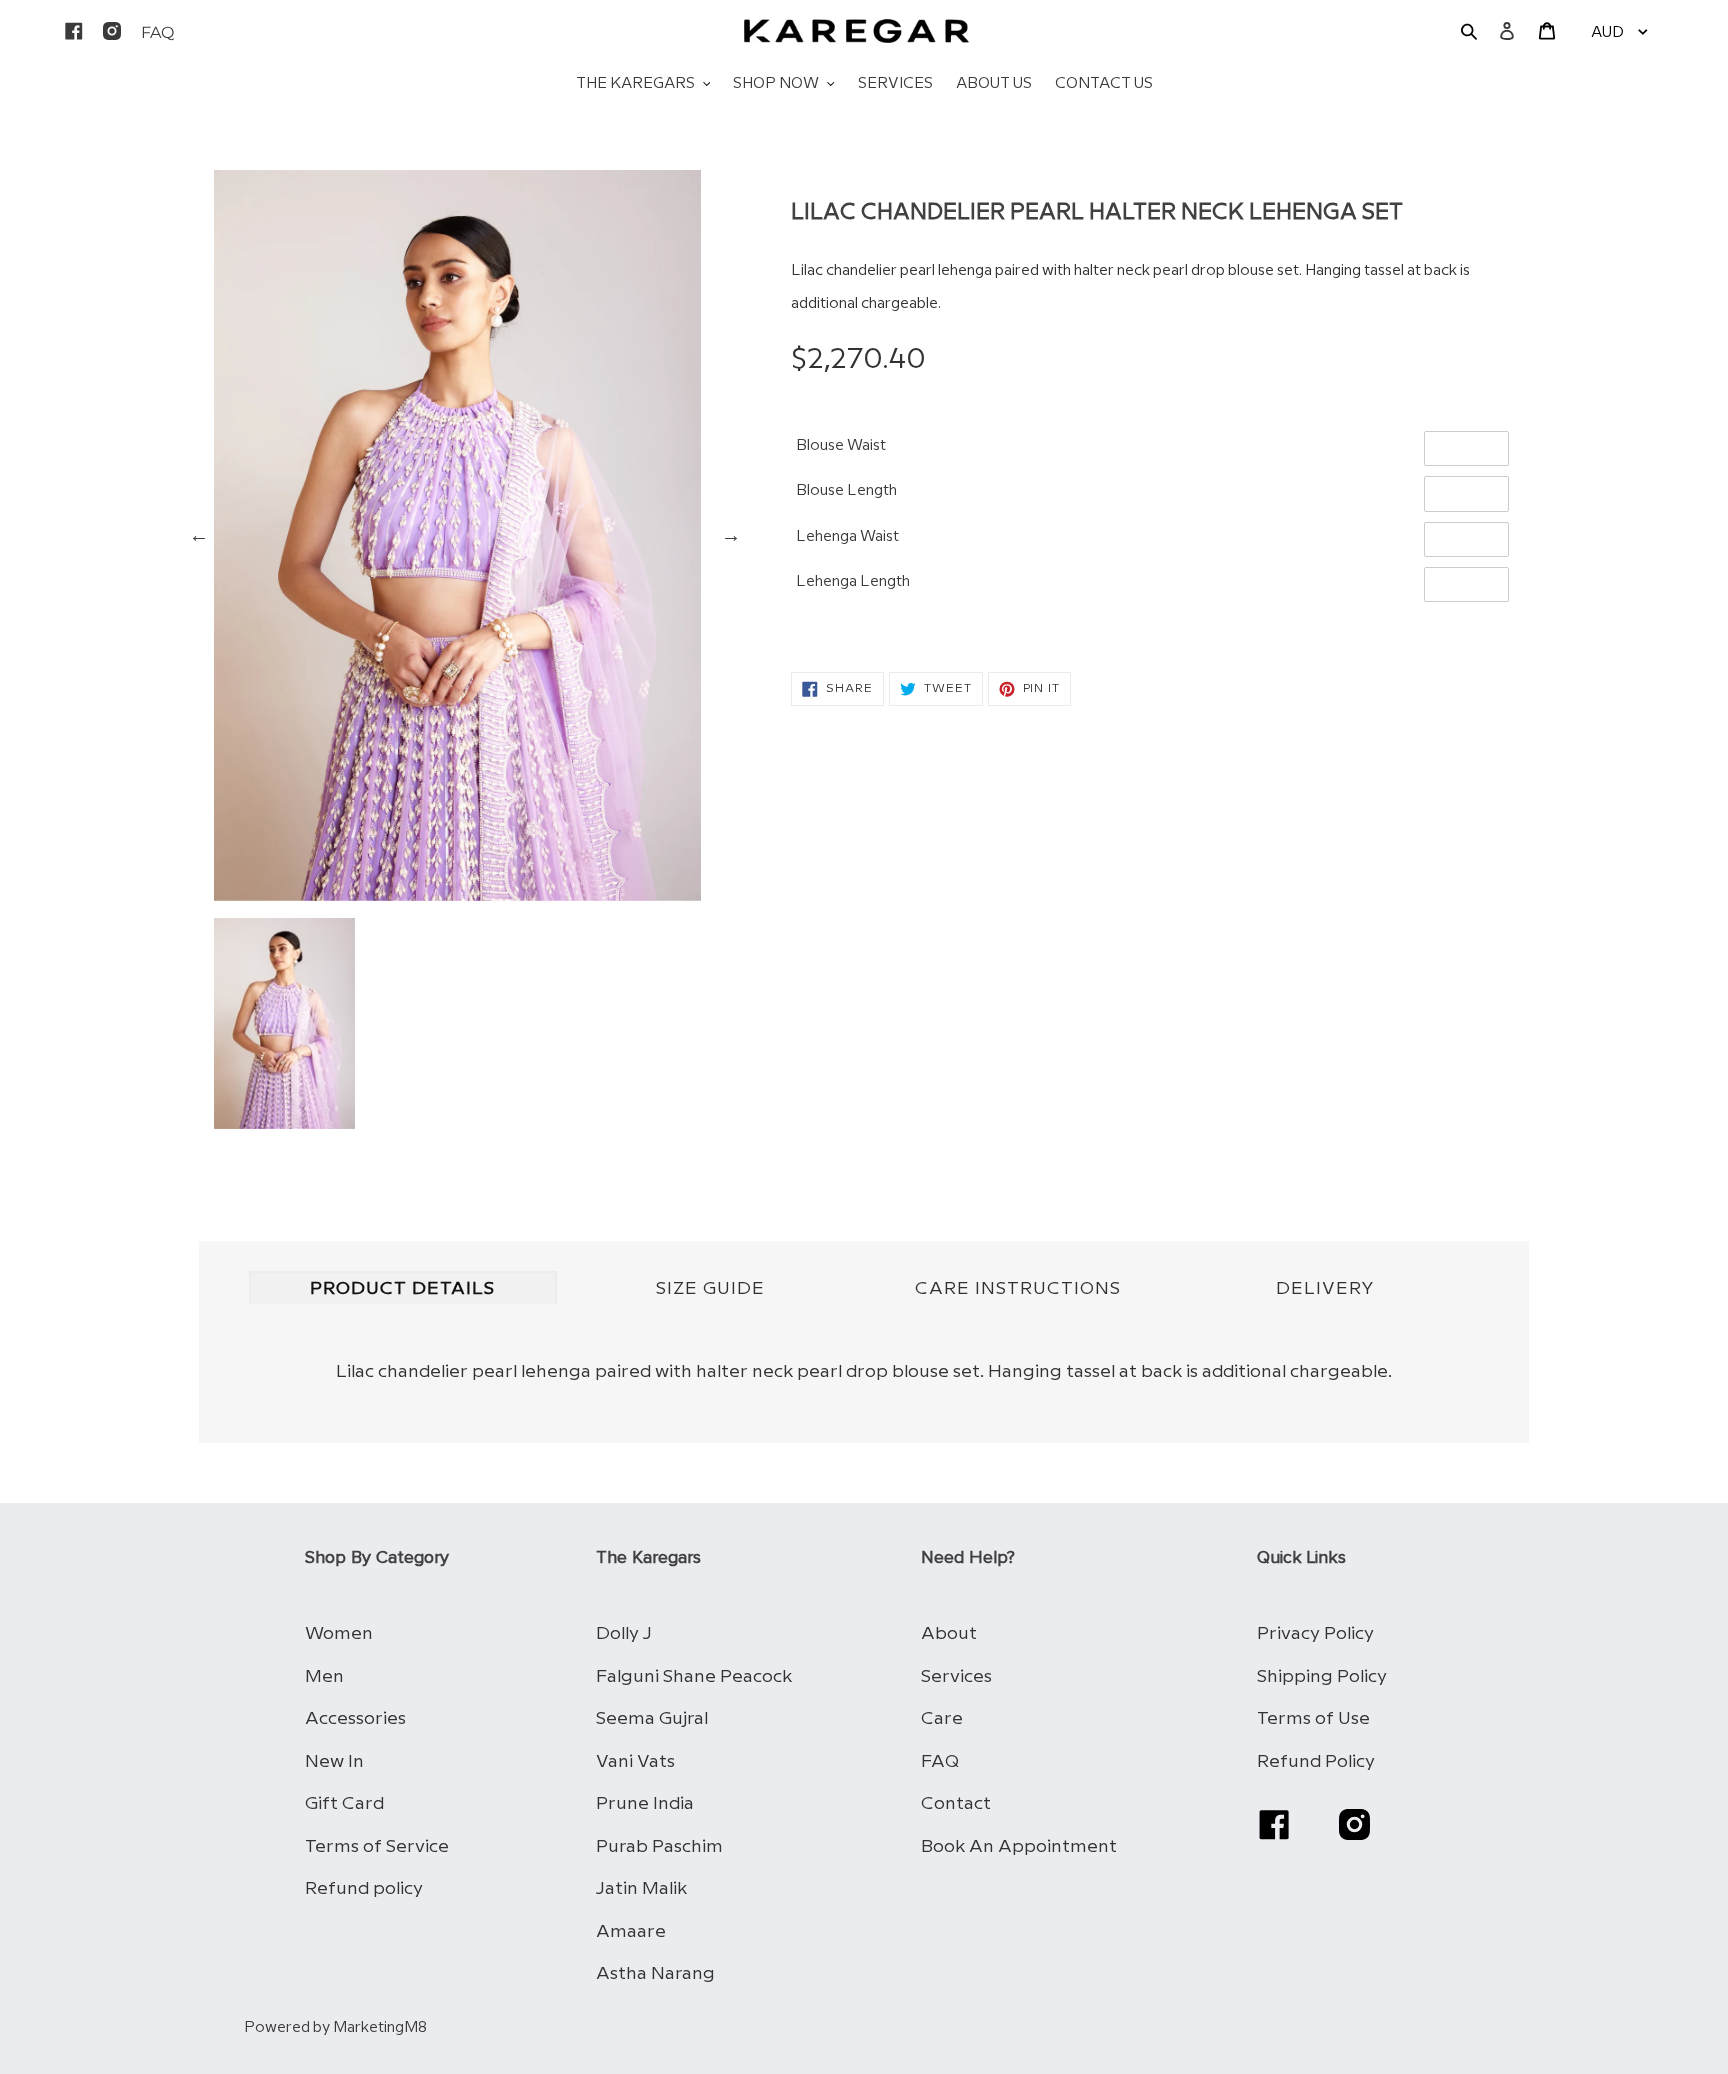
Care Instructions (1018, 1288)
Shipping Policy (1322, 1676)
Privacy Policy (1315, 1633)
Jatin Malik (641, 1888)
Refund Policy (1316, 1761)
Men (324, 1676)
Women (339, 1633)
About (949, 1633)
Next (731, 535)
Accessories (355, 1718)
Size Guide (710, 1288)
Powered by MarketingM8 (335, 2028)
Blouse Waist (841, 446)
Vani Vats (635, 1761)
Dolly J (624, 1633)
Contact (956, 1803)
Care (942, 1718)
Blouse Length (846, 491)
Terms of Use (1313, 1718)
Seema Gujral (652, 1718)
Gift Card (344, 1803)
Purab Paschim (659, 1846)
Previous (199, 535)
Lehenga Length (853, 582)
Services (956, 1676)
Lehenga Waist (847, 537)
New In (334, 1761)
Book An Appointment (1019, 1846)
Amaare (631, 1931)
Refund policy (364, 1888)
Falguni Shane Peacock (694, 1676)
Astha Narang (655, 1973)
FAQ (940, 1761)
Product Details (402, 1288)
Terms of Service (377, 1846)
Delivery (1325, 1288)
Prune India (645, 1803)
